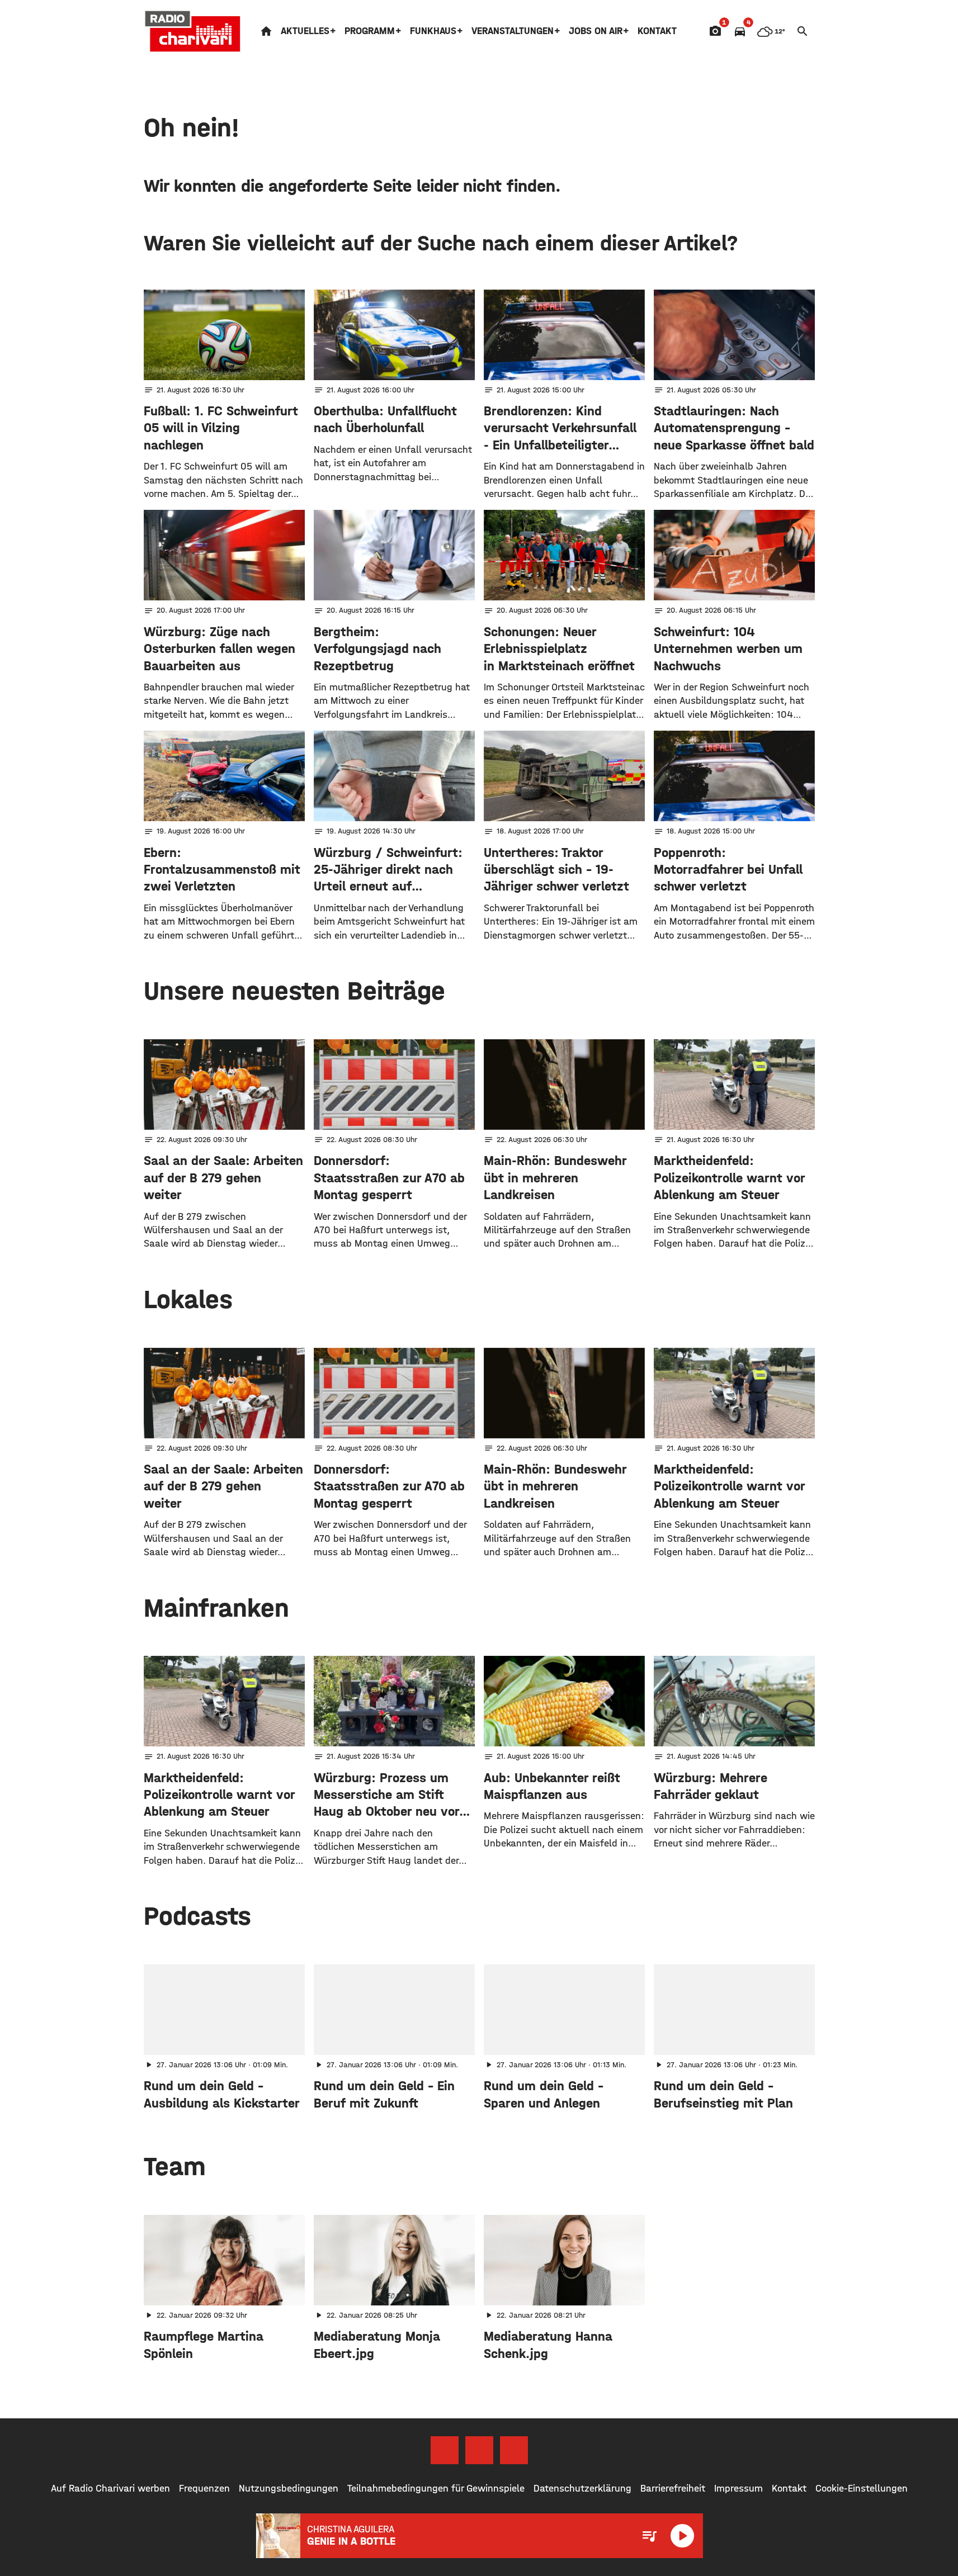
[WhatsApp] (514, 2450)
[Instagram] (479, 2450)
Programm (370, 31)
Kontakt (657, 31)
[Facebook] (445, 2450)
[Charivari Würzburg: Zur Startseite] (193, 31)
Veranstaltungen (513, 31)
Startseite (266, 31)
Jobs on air (596, 31)
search (803, 31)
